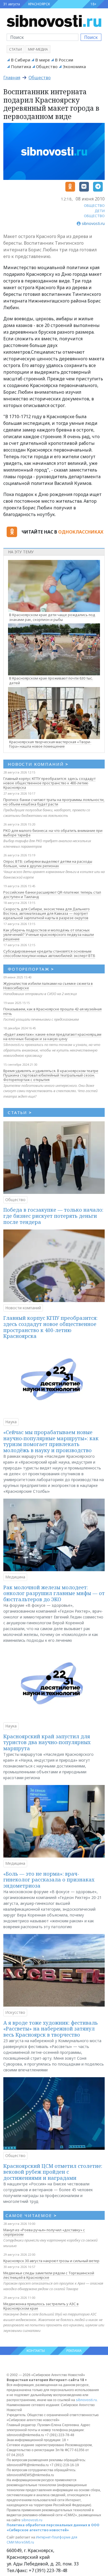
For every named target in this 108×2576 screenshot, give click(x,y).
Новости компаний (23, 1308)
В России (64, 60)
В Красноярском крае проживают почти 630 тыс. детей (51, 680)
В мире (43, 60)
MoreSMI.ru (25, 2542)
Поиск (91, 37)
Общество (47, 66)
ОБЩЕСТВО (94, 205)
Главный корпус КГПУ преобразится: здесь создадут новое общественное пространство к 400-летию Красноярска (49, 783)
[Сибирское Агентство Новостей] (54, 21)
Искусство (15, 2012)
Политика (21, 66)
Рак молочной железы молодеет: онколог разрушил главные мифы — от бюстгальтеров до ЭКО (54, 1593)
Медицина (15, 1577)
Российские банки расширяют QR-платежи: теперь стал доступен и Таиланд (52, 894)
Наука (11, 1422)
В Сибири (20, 60)
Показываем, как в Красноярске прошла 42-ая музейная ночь (52, 1011)
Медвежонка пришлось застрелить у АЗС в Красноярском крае (41, 2306)
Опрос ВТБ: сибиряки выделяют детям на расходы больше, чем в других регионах (48, 864)
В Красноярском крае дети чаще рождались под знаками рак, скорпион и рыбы (52, 617)
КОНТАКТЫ (36, 2351)
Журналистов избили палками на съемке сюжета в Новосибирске (48, 986)
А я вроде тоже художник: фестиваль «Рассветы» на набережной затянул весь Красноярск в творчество (51, 2029)
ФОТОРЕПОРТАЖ (31, 969)
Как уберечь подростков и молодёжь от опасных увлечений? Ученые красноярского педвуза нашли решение (49, 934)
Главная (12, 78)
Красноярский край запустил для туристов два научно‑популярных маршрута (47, 1742)
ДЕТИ (100, 211)
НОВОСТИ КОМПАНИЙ (38, 764)
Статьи (16, 49)
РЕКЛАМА (74, 2351)
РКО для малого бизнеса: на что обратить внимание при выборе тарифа (53, 833)
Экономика (74, 66)
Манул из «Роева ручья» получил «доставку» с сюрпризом (44, 2232)
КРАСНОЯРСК (39, 4)
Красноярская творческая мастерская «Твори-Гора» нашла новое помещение (50, 744)
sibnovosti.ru (86, 2400)
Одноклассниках (81, 532)
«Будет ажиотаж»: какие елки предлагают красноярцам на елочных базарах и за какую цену (52, 1037)
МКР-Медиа (38, 49)
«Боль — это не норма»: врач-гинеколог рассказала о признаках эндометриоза (49, 1880)
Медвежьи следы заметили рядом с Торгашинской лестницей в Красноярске (49, 2275)
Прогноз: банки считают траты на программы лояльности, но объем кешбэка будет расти (54, 802)
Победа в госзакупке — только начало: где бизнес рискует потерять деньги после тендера (53, 1216)
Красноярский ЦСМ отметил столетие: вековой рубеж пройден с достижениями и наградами (53, 2172)
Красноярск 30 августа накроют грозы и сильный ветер (51, 2261)
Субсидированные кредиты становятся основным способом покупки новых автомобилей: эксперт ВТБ (49, 953)
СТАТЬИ (20, 1112)
